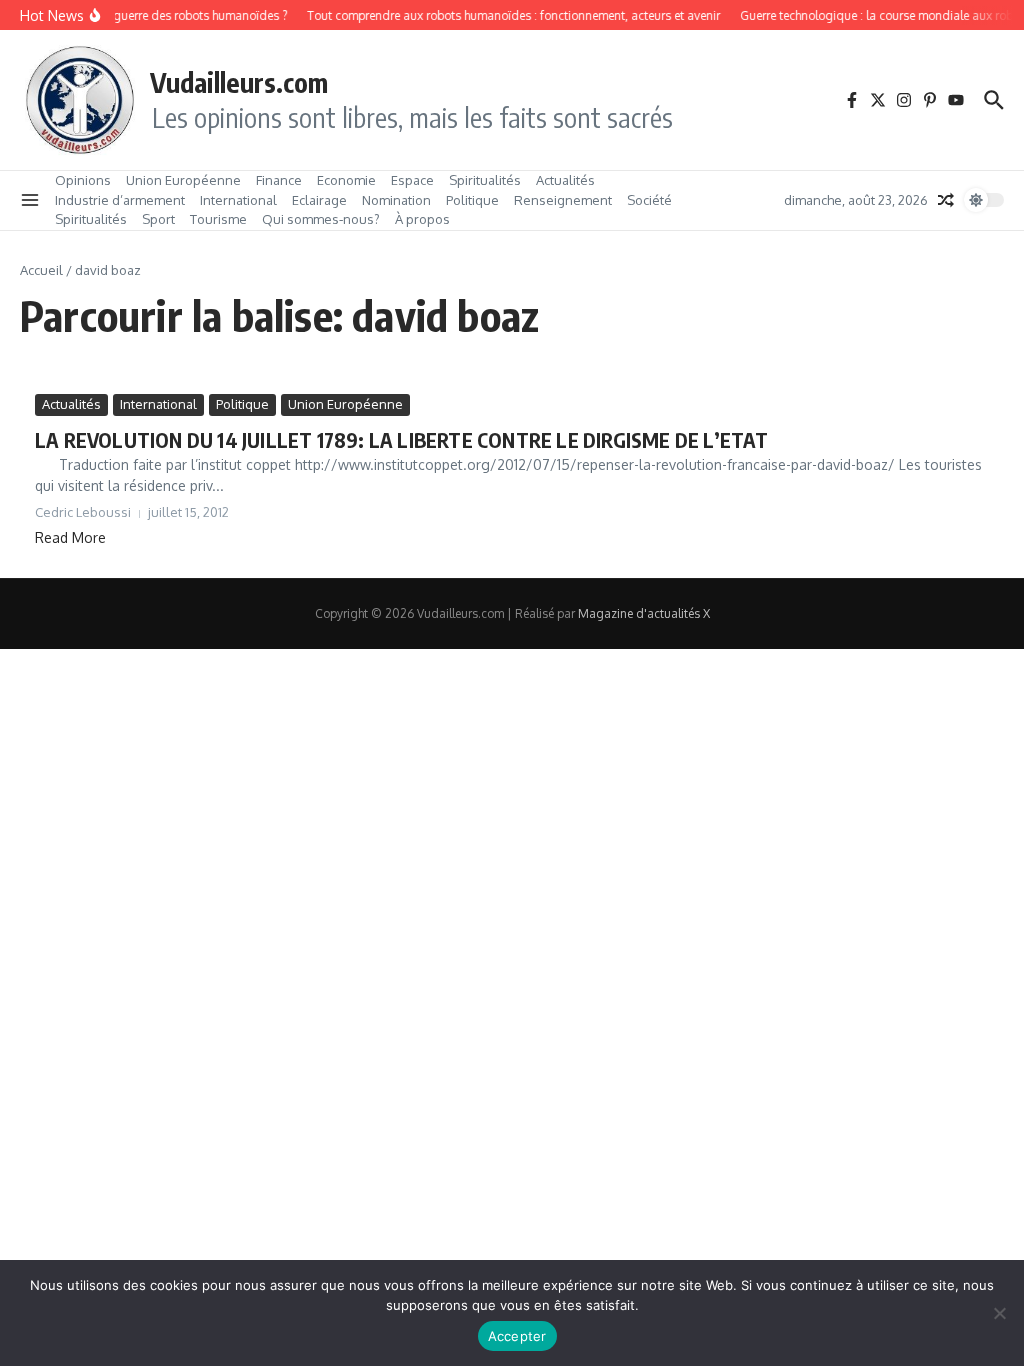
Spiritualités (485, 180)
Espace (412, 180)
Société (649, 200)
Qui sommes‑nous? (321, 219)
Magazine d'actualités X (644, 613)
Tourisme (218, 219)
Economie (346, 180)
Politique (472, 200)
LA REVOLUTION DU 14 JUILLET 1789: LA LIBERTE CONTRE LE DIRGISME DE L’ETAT (402, 439)
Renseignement (563, 200)
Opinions (83, 180)
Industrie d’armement (120, 200)
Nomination (396, 200)
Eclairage (319, 200)
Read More (70, 537)
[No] (999, 1313)
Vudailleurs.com (239, 82)
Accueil (41, 270)
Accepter (517, 1336)
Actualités (565, 180)
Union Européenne (183, 180)
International (238, 200)
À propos (422, 219)
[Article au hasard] (946, 200)
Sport (158, 219)
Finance (279, 180)
